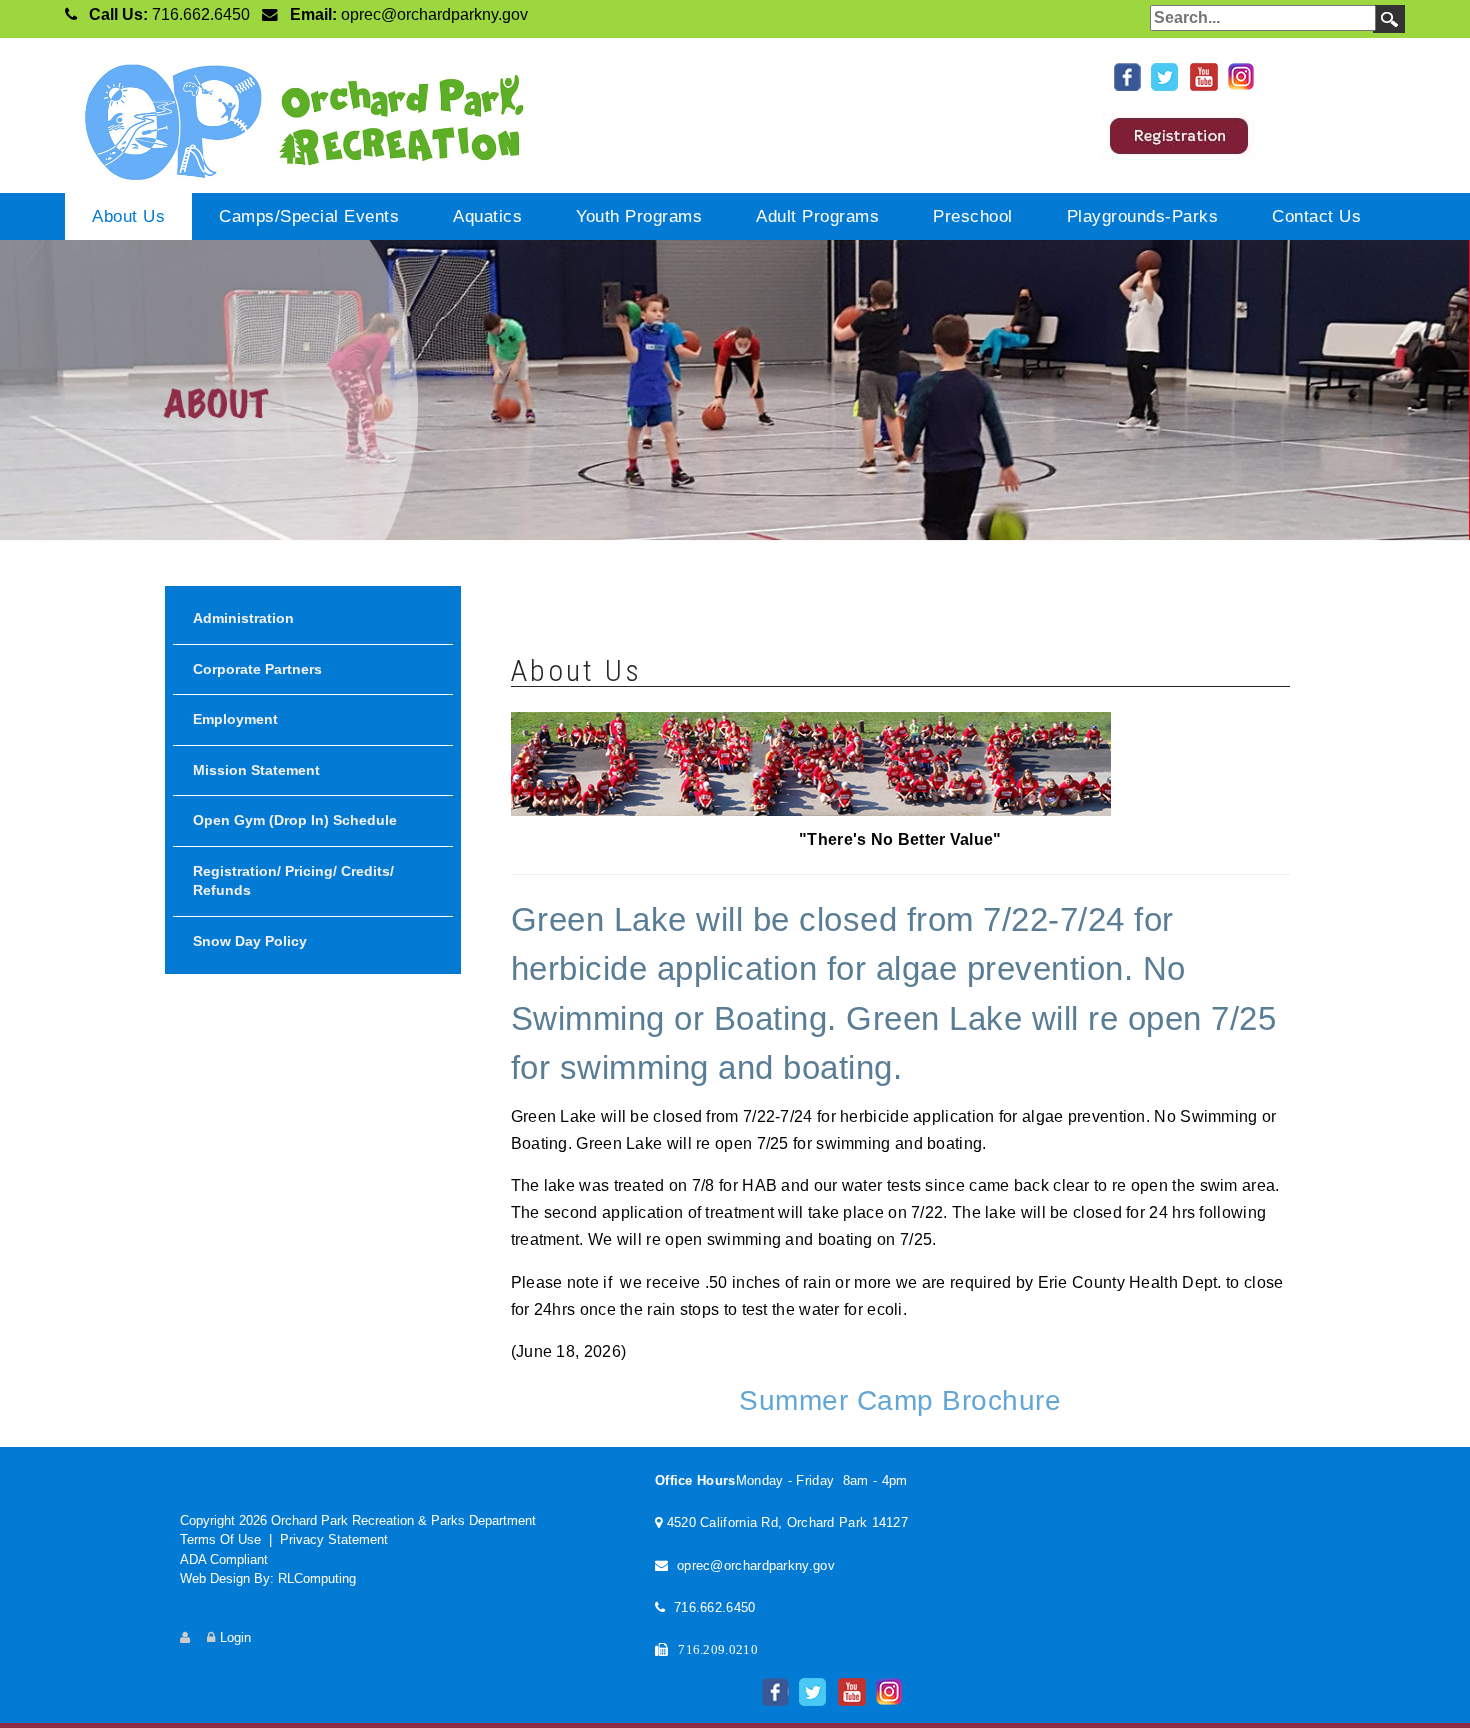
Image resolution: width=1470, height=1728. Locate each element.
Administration (243, 618)
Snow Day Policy (250, 941)
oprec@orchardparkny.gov (434, 14)
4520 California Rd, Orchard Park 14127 (787, 1522)
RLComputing (317, 1578)
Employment (235, 719)
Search (1389, 19)
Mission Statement (256, 770)
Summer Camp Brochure (900, 1400)
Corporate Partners (257, 669)
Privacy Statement (334, 1539)
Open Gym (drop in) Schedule (295, 820)
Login (235, 1637)
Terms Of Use (220, 1539)
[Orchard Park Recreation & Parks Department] (295, 118)
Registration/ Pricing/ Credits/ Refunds (293, 881)
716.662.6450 (201, 14)
